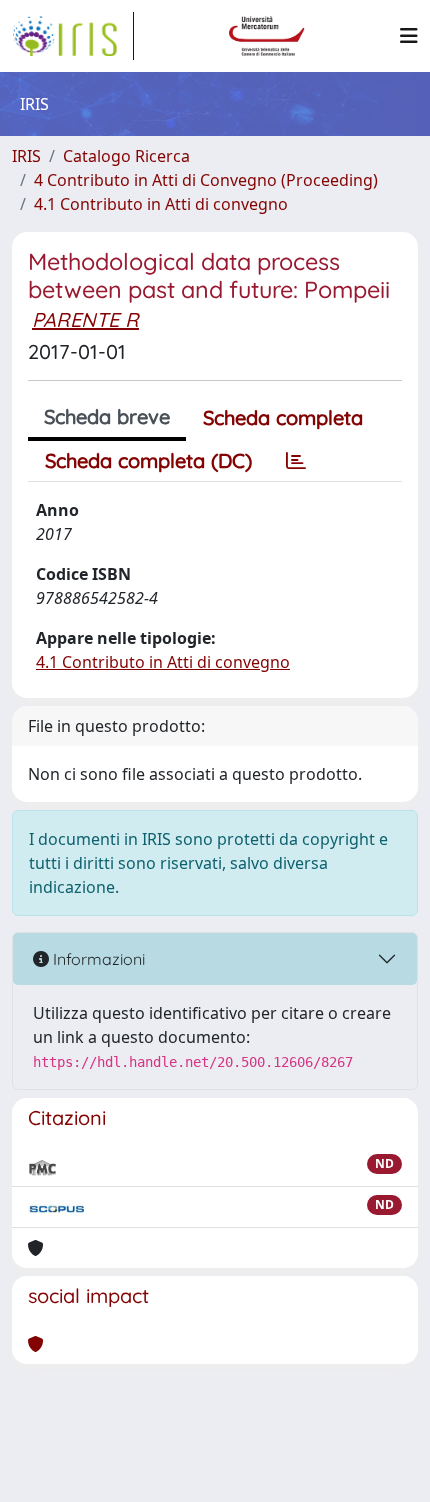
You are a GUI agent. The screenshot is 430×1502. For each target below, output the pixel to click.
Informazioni (97, 959)
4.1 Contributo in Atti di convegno (161, 204)
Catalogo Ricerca (126, 156)
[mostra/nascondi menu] (409, 36)
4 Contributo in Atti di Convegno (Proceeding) (206, 180)
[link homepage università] (267, 36)
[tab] (296, 461)
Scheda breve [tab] (107, 416)
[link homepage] (73, 36)
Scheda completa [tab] (283, 417)
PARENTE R (85, 319)
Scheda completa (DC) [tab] (148, 460)
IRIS (26, 156)
